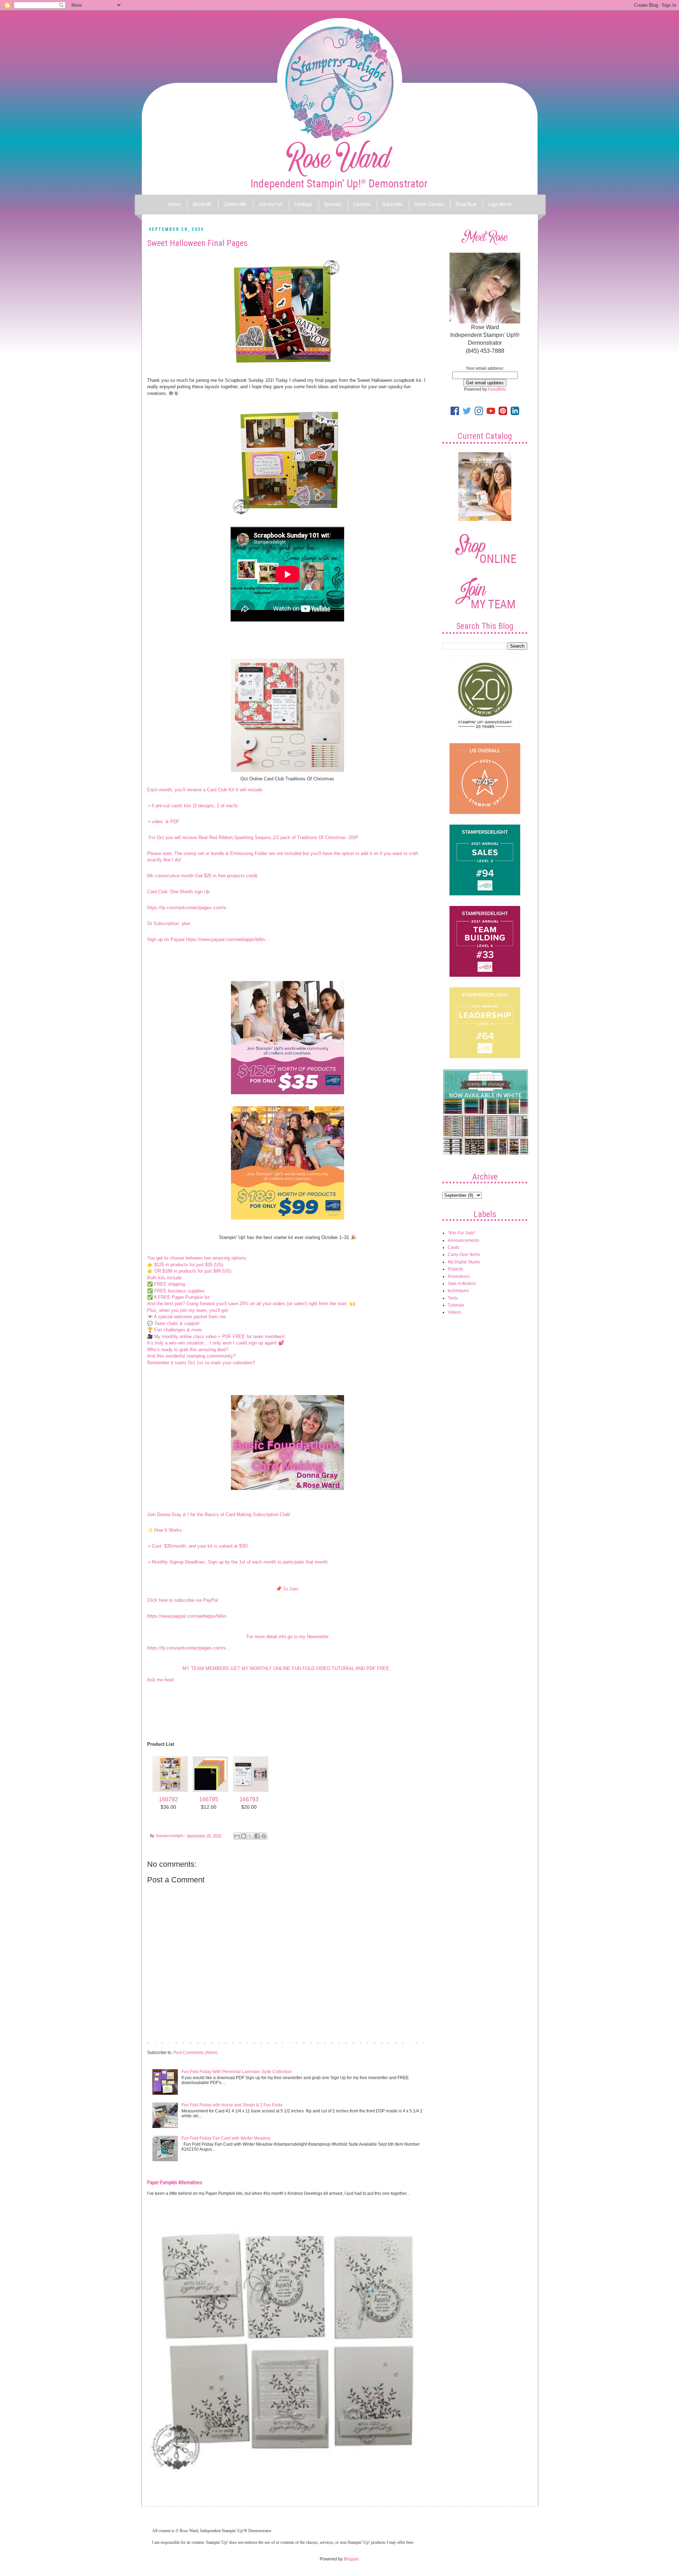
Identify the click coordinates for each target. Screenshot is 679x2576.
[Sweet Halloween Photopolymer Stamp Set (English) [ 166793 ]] (251, 1792)
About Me (202, 204)
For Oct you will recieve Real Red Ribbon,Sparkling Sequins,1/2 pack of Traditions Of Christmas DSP (253, 837)
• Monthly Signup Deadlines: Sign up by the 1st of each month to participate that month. (238, 1562)
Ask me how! (161, 1680)
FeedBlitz (497, 389)
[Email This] (237, 1836)
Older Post (416, 2042)
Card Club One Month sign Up (179, 892)
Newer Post (160, 2042)
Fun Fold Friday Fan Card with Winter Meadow (226, 2138)
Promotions (459, 1276)
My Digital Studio (464, 1262)
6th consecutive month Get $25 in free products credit (202, 876)
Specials (333, 204)
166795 (209, 1799)
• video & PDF (163, 822)
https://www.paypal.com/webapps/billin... (189, 1616)
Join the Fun (270, 204)
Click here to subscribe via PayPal (182, 1600)
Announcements (463, 1240)
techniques (458, 1291)
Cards (454, 1247)
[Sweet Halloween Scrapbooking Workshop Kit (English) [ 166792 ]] (170, 1792)
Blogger (351, 2559)
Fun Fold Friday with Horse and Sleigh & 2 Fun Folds (232, 2105)
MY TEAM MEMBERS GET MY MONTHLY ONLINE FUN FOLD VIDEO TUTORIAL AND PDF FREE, (287, 1668)
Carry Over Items (464, 1255)
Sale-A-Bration (462, 1284)
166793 (249, 1799)
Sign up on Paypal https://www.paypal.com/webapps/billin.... (209, 939)
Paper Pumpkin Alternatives (175, 2182)
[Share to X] (250, 1836)
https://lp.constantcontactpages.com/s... (189, 1648)
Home (175, 204)
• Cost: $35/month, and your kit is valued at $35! (198, 1546)
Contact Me (235, 204)
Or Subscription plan (169, 923)
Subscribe (392, 204)
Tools (453, 1298)
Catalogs (303, 204)
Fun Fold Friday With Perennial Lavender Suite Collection (237, 2072)
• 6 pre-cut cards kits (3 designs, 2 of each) (192, 806)
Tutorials (456, 1305)
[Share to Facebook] (257, 1836)
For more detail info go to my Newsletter (288, 1637)
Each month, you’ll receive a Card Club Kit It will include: (205, 790)
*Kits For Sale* (462, 1233)
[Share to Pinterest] (264, 1836)
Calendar (362, 204)
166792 (168, 1799)
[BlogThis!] (244, 1836)
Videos (454, 1312)
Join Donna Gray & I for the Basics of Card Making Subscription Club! (219, 1514)
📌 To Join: (288, 1589)
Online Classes (429, 204)
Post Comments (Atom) (195, 2053)
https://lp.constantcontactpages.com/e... (189, 908)
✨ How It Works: (165, 1530)
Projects (455, 1269)
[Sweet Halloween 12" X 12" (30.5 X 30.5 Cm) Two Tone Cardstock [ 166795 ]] (210, 1792)
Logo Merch (500, 204)
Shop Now (466, 204)
